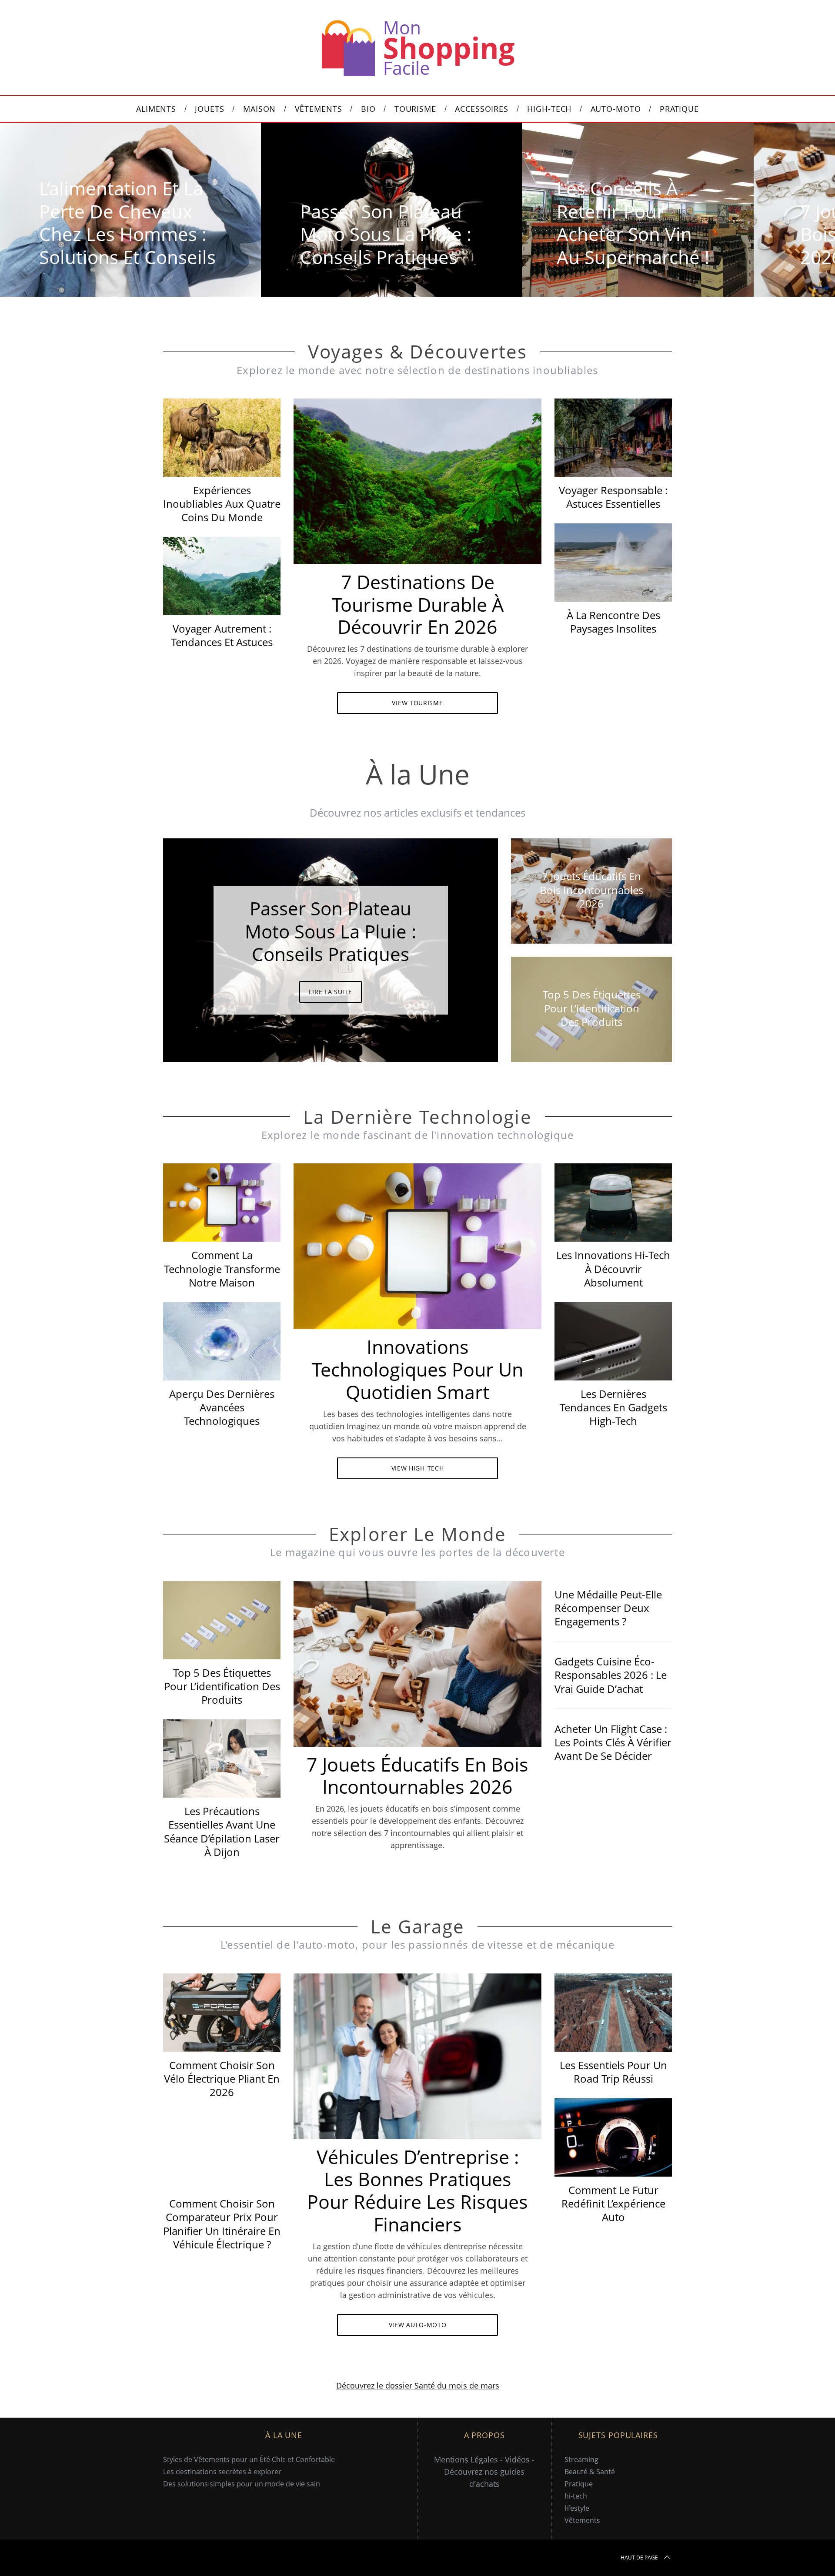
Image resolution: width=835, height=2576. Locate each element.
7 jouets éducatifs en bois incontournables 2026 (417, 1776)
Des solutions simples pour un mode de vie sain (242, 2484)
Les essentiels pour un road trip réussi (613, 2072)
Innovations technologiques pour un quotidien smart (417, 1369)
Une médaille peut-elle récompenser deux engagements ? (608, 1608)
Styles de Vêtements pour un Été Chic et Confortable (249, 2459)
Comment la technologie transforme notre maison (222, 1268)
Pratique (579, 2484)
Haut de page (639, 2558)
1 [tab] (776, 204)
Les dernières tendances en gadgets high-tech (613, 1407)
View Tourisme (417, 703)
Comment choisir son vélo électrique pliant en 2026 (222, 2079)
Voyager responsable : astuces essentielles (613, 497)
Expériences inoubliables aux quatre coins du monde (222, 504)
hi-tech (576, 2496)
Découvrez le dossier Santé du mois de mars (418, 2385)
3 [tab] (461, 945)
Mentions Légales (466, 2459)
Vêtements (582, 2520)
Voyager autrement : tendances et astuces (222, 635)
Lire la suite (330, 992)
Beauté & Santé (590, 2472)
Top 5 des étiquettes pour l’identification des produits (222, 1686)
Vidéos (517, 2459)
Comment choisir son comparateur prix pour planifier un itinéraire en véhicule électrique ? (222, 2224)
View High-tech (418, 1468)
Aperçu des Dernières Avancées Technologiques (222, 1407)
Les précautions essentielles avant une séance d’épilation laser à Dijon (222, 1831)
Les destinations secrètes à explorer (222, 2472)
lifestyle (577, 2508)
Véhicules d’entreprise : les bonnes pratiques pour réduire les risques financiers (417, 2191)
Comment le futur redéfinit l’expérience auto (613, 2203)
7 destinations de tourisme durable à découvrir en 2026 (418, 605)
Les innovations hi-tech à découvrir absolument (613, 1268)
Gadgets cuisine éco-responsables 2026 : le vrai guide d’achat (611, 1675)
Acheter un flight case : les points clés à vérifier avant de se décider (613, 1742)
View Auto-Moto (418, 2325)
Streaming (581, 2459)
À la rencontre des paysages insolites (613, 622)
